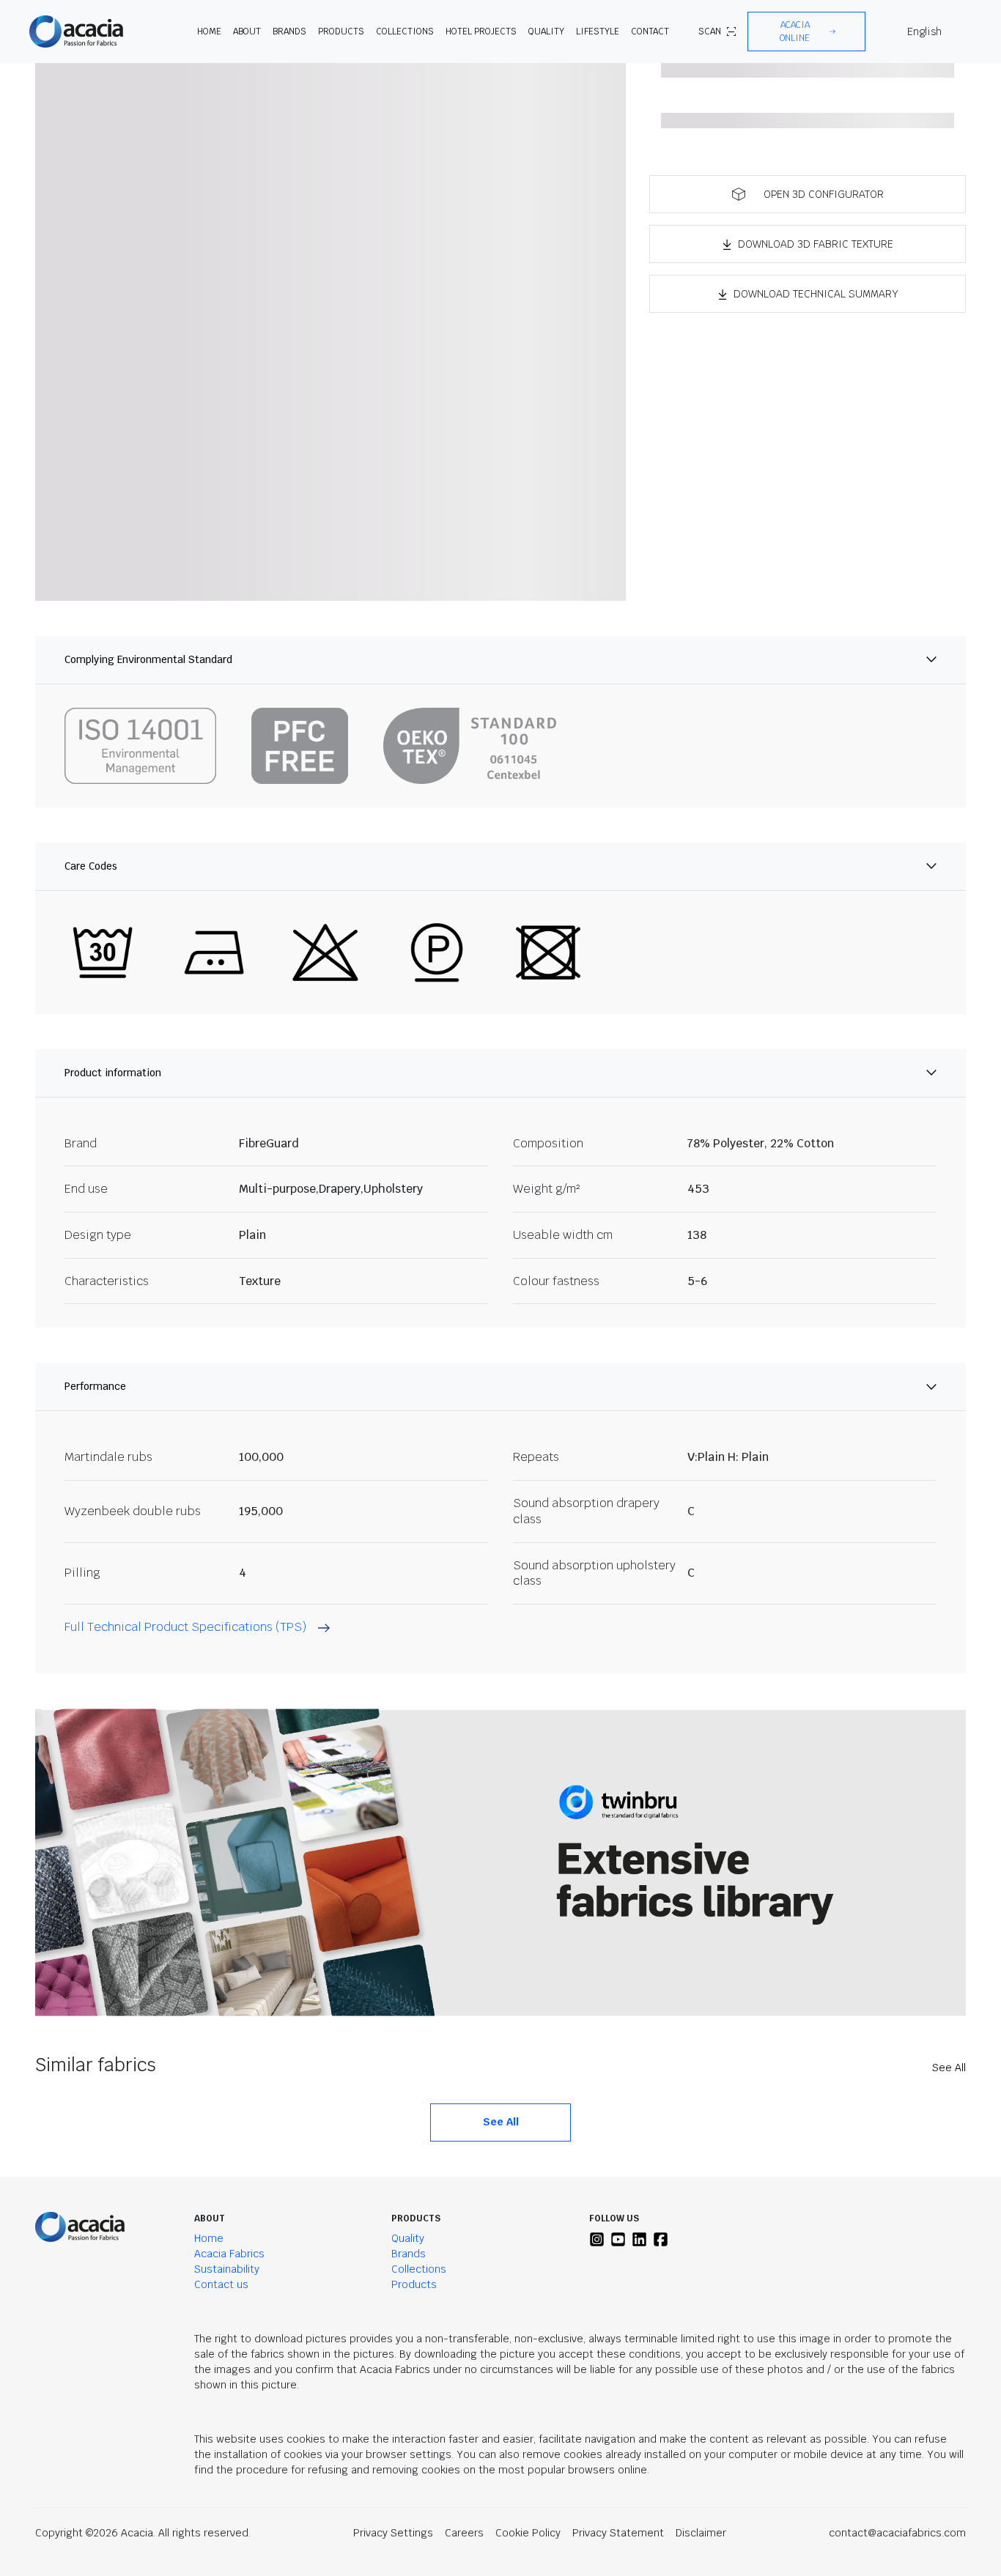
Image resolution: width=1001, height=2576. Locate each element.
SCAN (710, 32)
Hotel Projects (481, 32)
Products (414, 2284)
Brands (409, 2254)
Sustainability (227, 2269)
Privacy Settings (393, 2533)
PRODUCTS (341, 32)
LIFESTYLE (598, 32)
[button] (806, 32)
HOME (209, 32)
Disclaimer (701, 2533)
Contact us (221, 2284)
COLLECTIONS (405, 32)
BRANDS (289, 32)
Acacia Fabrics (229, 2254)
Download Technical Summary (816, 294)
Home (209, 2238)
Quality (408, 2238)
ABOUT (247, 32)
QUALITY (546, 32)
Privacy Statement (618, 2533)
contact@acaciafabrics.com (897, 2533)
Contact (650, 32)
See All (949, 2068)
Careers (464, 2533)
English (924, 32)
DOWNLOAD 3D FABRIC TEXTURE (816, 244)
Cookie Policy (528, 2533)
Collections (419, 2269)
